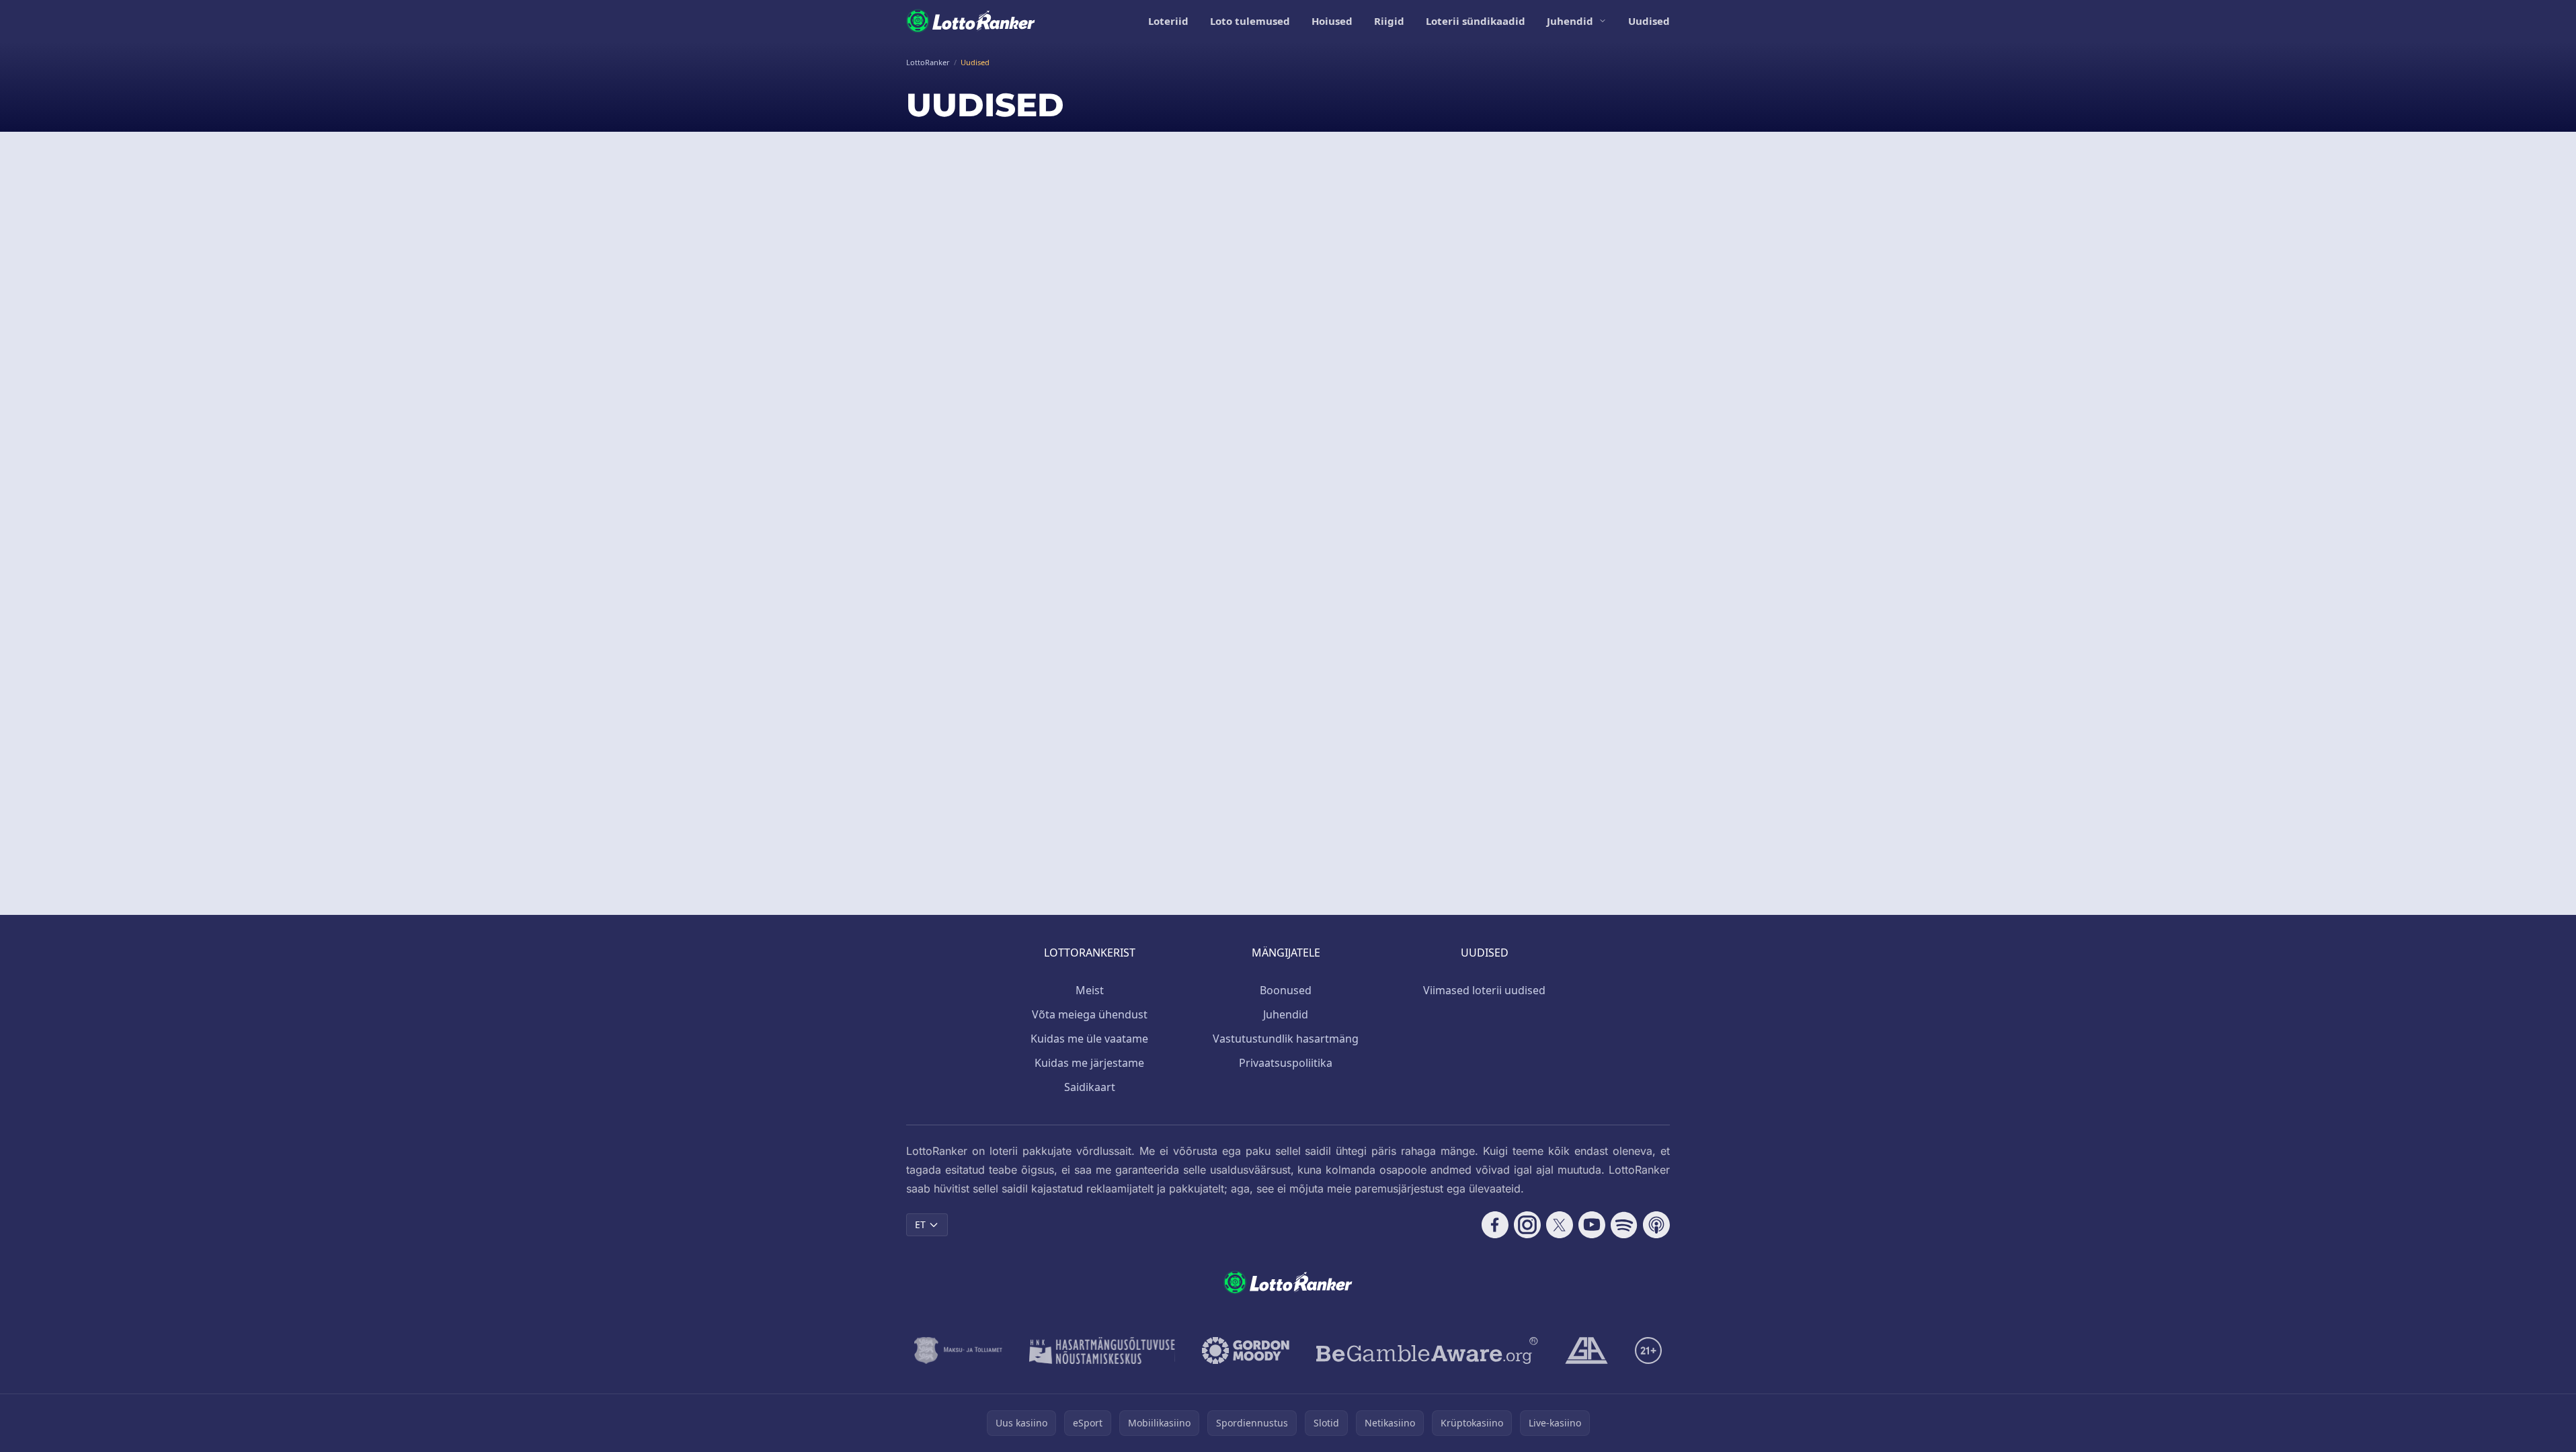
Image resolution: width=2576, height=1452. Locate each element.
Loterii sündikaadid (1476, 21)
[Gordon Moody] (1246, 1350)
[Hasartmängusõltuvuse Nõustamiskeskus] (1102, 1350)
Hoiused (1332, 21)
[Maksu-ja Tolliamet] (958, 1350)
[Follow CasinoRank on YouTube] (1592, 1225)
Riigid (1389, 21)
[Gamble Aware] (1427, 1350)
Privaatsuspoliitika (1286, 1063)
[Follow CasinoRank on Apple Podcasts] (1656, 1225)
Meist (1090, 990)
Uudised (1649, 21)
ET (920, 1224)
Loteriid (1168, 21)
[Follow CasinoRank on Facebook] (1495, 1225)
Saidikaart (1090, 1087)
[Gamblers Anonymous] (1586, 1350)
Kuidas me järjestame (1089, 1063)
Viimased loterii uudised (1484, 990)
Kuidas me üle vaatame (1089, 1039)
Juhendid (1570, 21)
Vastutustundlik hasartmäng (1286, 1039)
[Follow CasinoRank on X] (1560, 1225)
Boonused (1286, 990)
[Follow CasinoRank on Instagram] (1527, 1225)
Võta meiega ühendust (1090, 1014)
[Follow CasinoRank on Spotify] (1624, 1225)
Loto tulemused (1250, 21)
